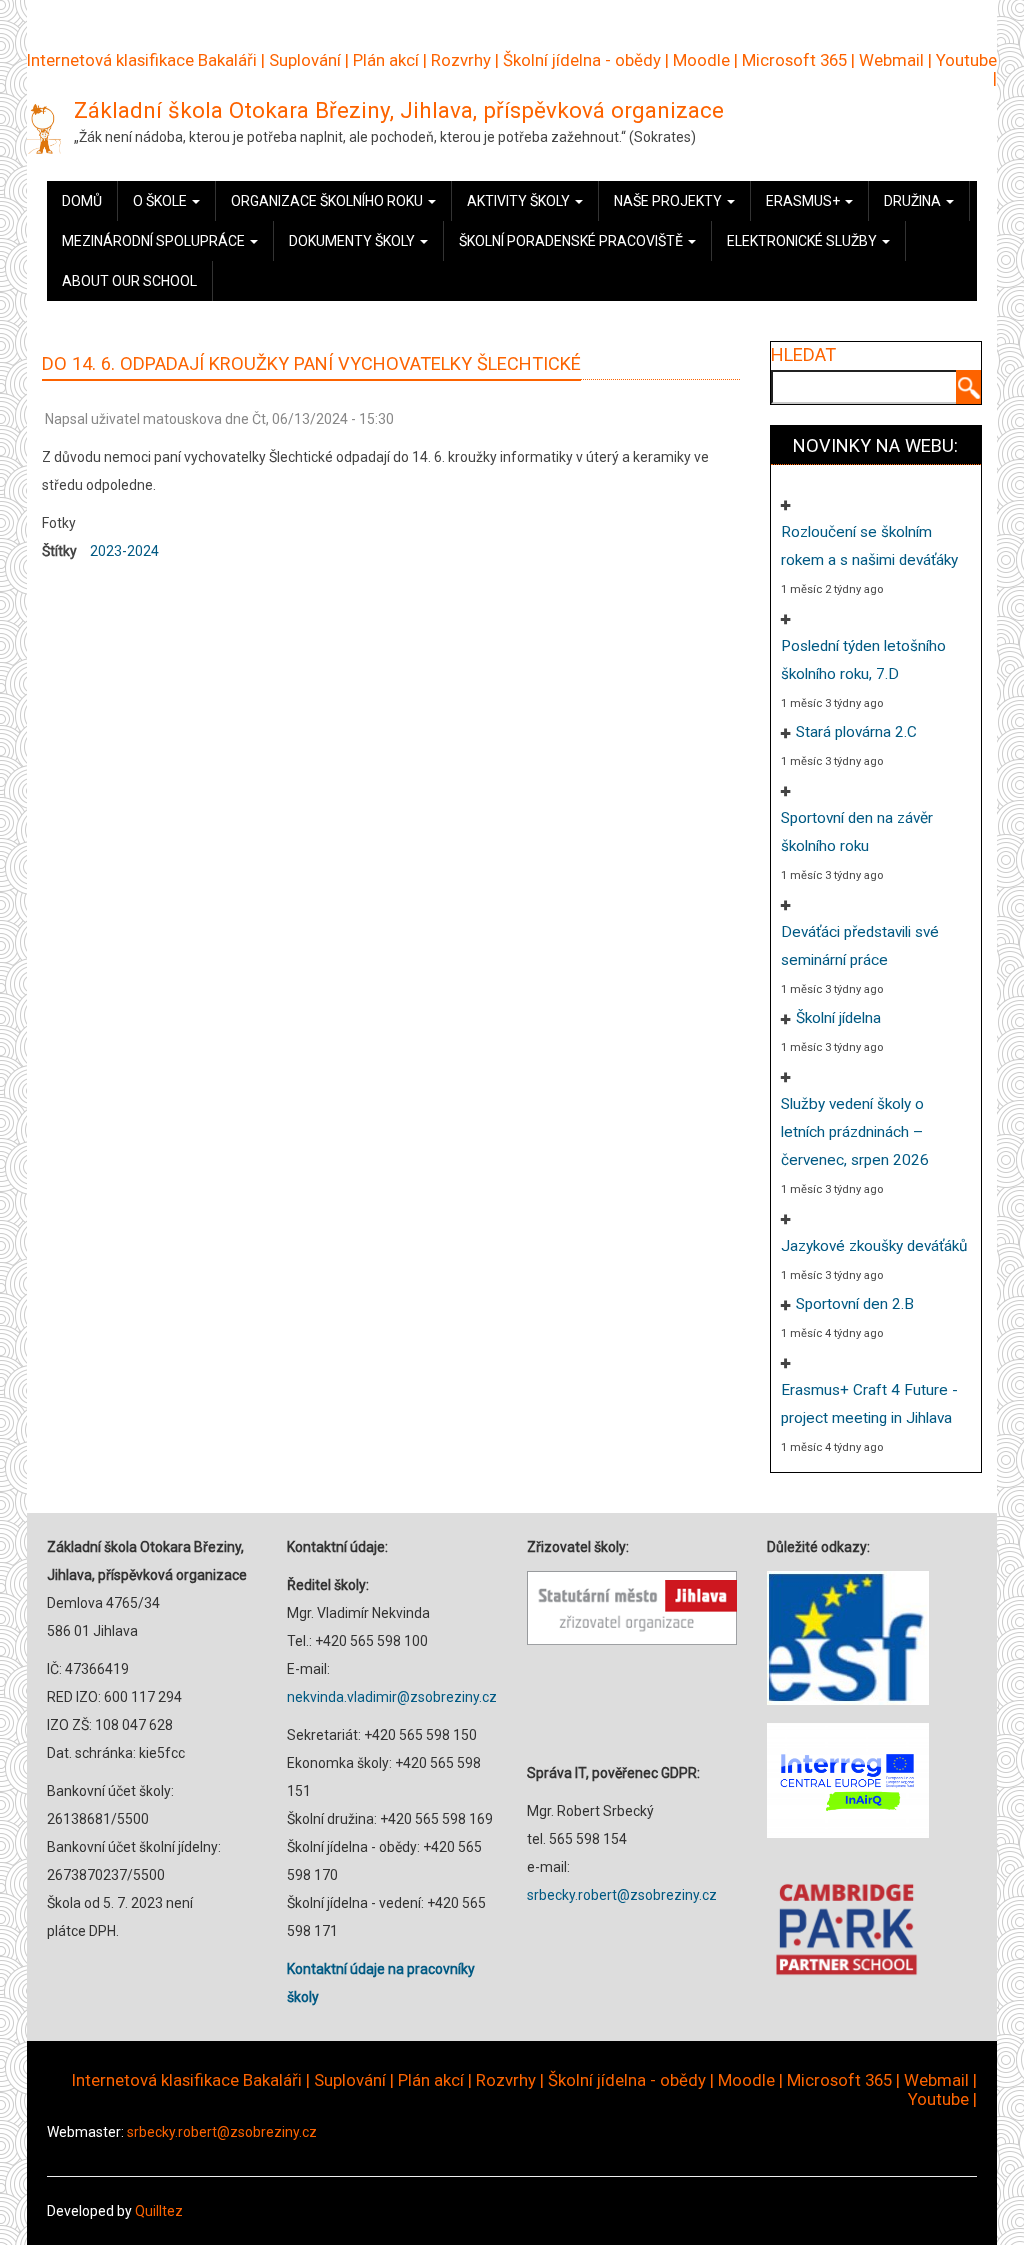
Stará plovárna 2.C (856, 732)
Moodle (701, 60)
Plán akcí (386, 60)
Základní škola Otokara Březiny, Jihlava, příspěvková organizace (399, 110)
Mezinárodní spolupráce (155, 241)
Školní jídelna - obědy (582, 60)
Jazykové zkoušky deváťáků (874, 1246)
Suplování (305, 60)
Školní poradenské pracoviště (572, 241)
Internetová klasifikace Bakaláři (142, 60)
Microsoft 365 (794, 60)
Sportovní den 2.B (855, 1304)
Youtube (966, 60)
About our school (129, 281)
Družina (914, 201)
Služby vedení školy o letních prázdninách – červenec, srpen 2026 (855, 1132)
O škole (161, 201)
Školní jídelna (838, 1018)
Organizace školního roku (328, 201)
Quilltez (159, 2211)
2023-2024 (124, 551)
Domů (82, 201)
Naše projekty (669, 201)
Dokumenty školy (353, 241)
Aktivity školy (520, 201)
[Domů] (44, 128)
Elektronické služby (803, 241)
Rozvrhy (461, 60)
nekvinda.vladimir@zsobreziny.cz (392, 1697)
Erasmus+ (804, 201)
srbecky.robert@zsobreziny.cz (622, 1895)
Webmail (891, 60)
